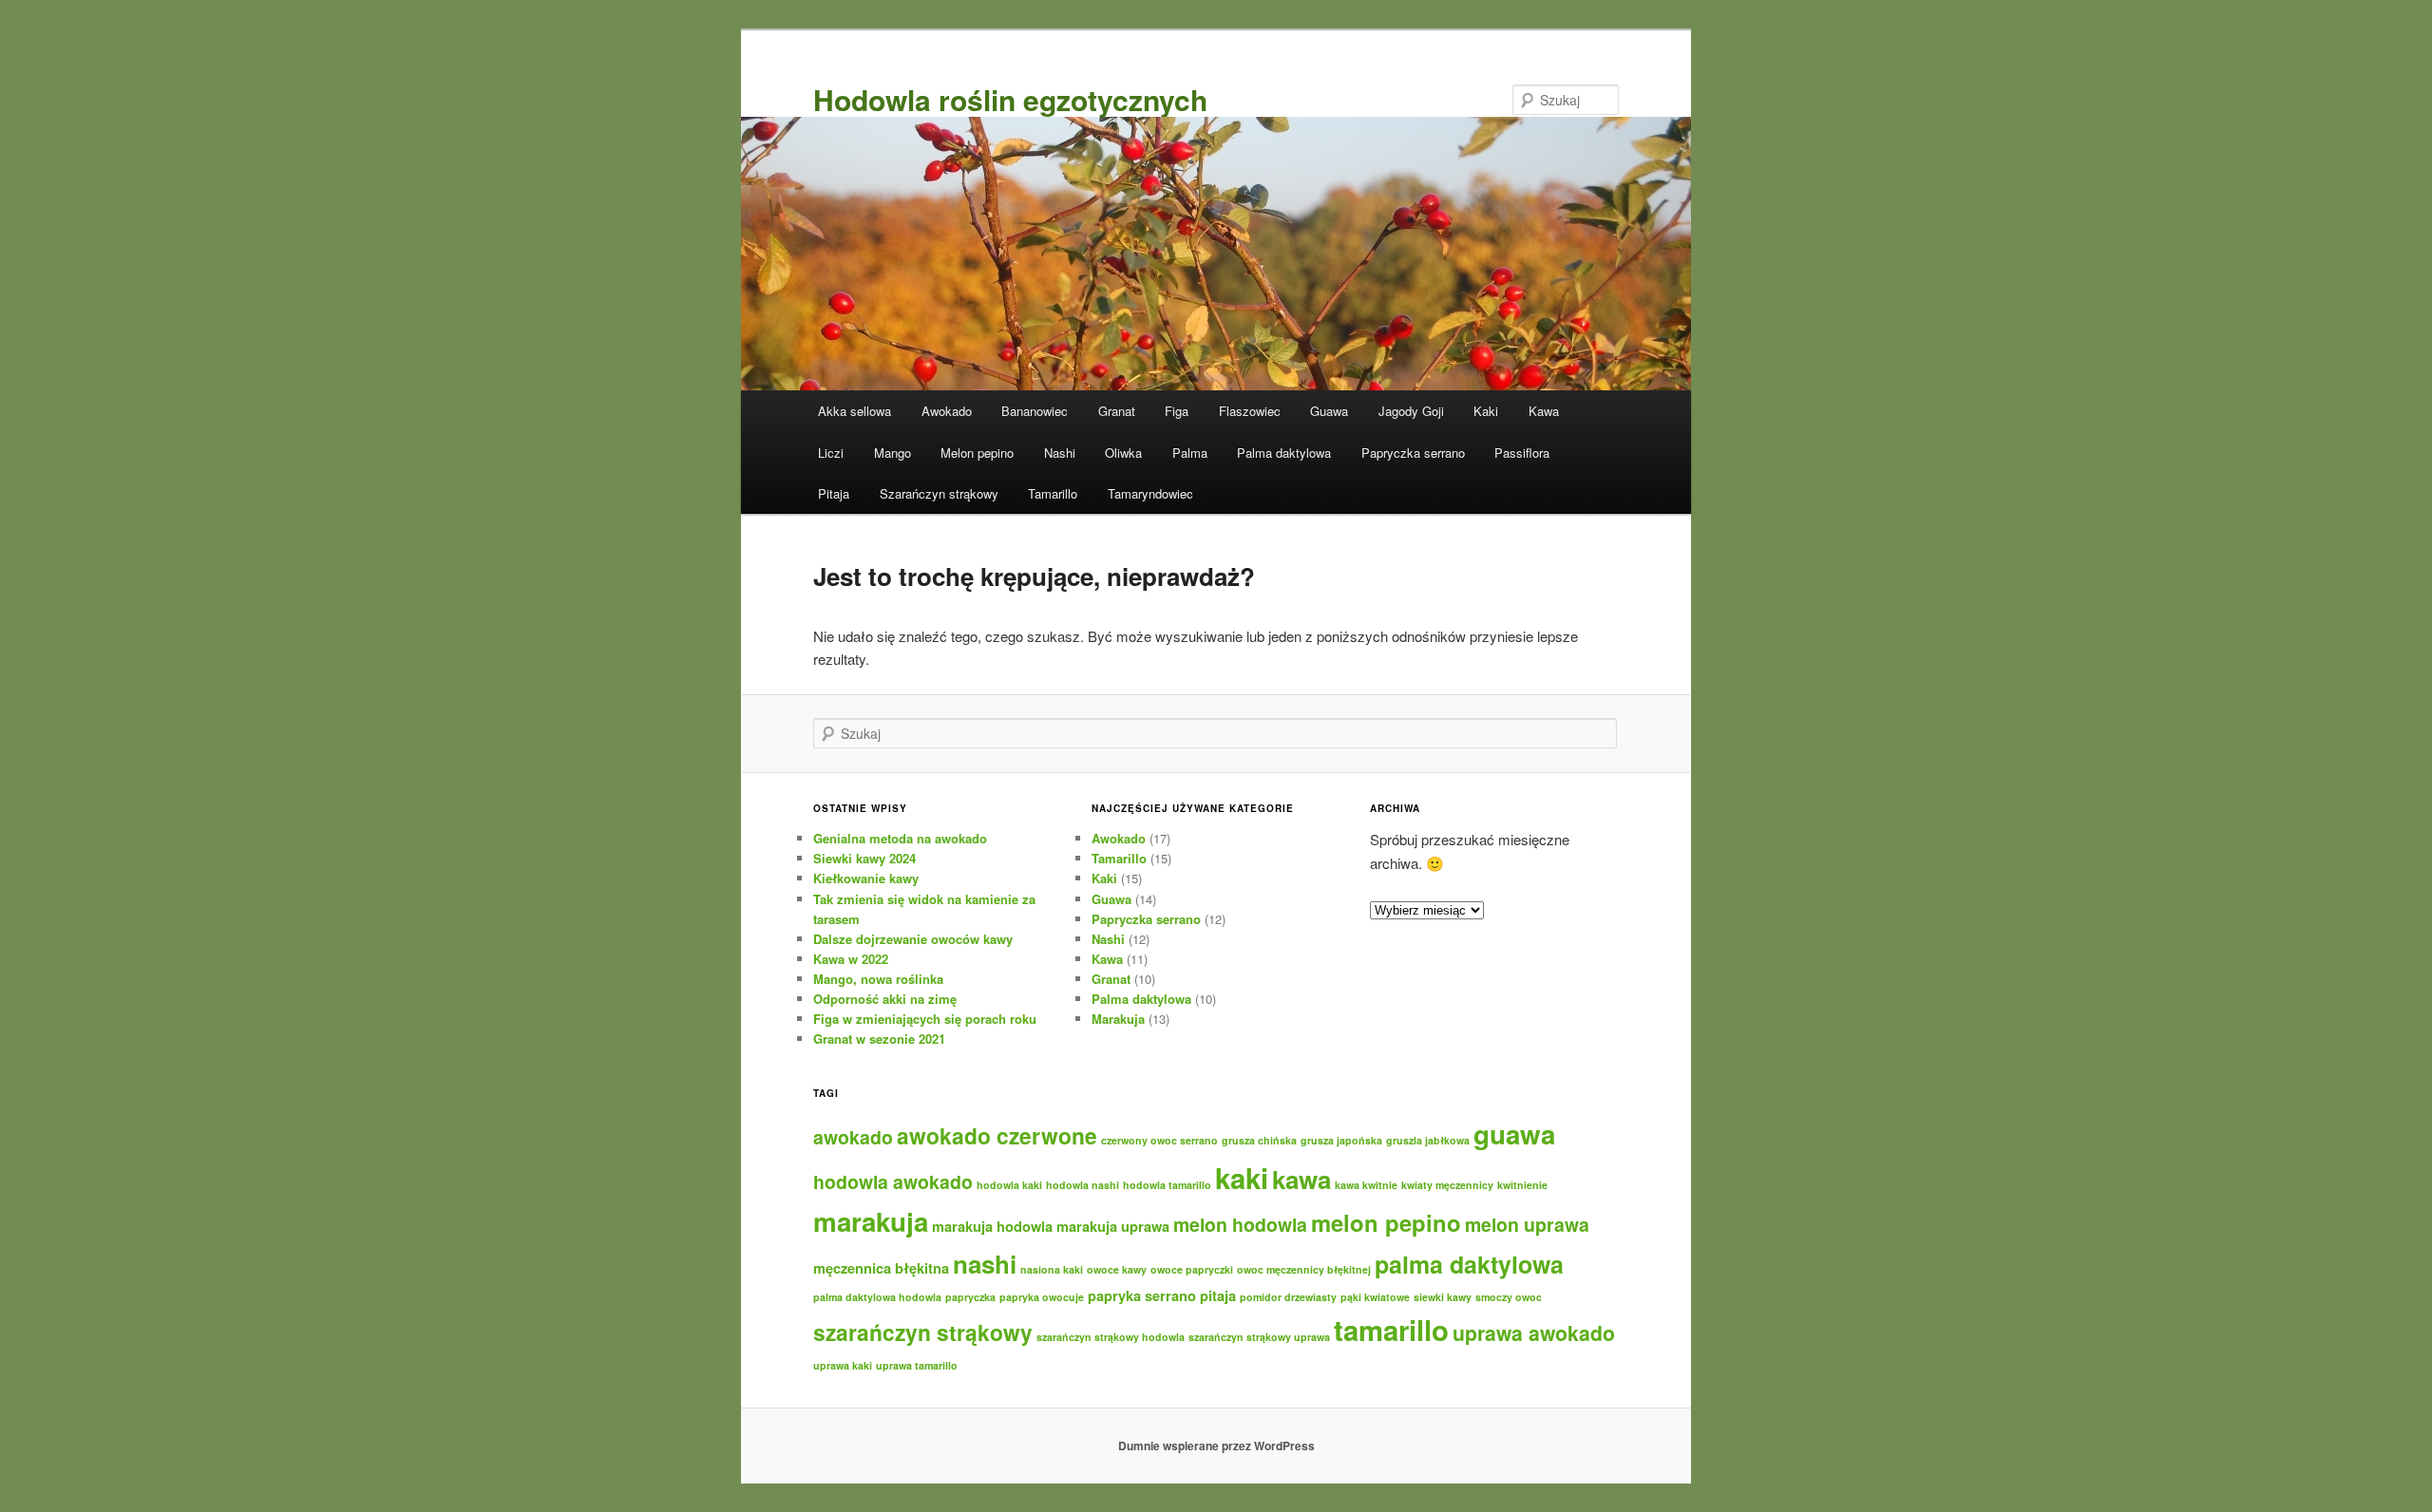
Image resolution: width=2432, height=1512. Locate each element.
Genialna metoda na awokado (900, 838)
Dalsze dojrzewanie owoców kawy (913, 939)
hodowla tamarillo (1167, 1185)
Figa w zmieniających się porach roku (925, 1019)
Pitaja (834, 493)
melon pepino (1386, 1222)
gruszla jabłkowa (1428, 1140)
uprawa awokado (1534, 1333)
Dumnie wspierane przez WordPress (1216, 1446)
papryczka (970, 1297)
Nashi (1060, 453)
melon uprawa (1527, 1224)
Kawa (1544, 411)
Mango (893, 453)
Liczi (831, 453)
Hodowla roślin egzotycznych (1010, 99)
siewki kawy (1443, 1297)
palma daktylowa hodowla (877, 1297)
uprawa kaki (843, 1365)
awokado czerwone (997, 1135)
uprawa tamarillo (917, 1365)
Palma (1190, 453)
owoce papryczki (1192, 1269)
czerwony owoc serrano (1159, 1140)
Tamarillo (1053, 493)
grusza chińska (1259, 1140)
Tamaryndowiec (1150, 493)
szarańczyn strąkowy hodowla (1111, 1337)
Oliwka (1123, 453)
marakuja (871, 1221)
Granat (1117, 411)
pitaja (1218, 1295)
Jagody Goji (1411, 411)
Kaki (1486, 411)
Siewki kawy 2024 (864, 858)
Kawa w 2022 (851, 959)
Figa (1177, 411)
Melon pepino (977, 453)
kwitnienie (1522, 1185)
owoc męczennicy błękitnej (1304, 1269)
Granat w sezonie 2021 (879, 1039)
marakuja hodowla (992, 1226)
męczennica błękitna (881, 1268)
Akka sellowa (855, 411)
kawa (1301, 1179)
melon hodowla (1240, 1224)
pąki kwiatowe (1375, 1297)
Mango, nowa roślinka (878, 979)
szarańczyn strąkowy (923, 1332)
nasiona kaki (1052, 1269)
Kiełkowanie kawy (866, 878)
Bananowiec (1035, 411)
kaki (1242, 1178)
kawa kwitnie (1366, 1185)
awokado (853, 1137)
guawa (1514, 1134)
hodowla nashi (1083, 1185)
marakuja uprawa (1113, 1226)
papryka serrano (1142, 1295)
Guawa (1329, 411)
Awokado (947, 411)
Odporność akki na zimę (885, 999)
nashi (985, 1264)
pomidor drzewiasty (1288, 1297)
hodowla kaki (1009, 1185)
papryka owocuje (1042, 1297)
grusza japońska (1341, 1140)
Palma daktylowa (1284, 453)
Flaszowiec (1250, 411)
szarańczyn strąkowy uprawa (1259, 1337)
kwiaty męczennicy (1447, 1185)
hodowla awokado (893, 1181)
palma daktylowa (1469, 1264)
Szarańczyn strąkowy (939, 493)
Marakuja (1118, 1019)
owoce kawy (1117, 1269)
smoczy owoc (1509, 1297)
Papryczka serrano (1413, 453)
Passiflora (1522, 453)
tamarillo (1391, 1330)
